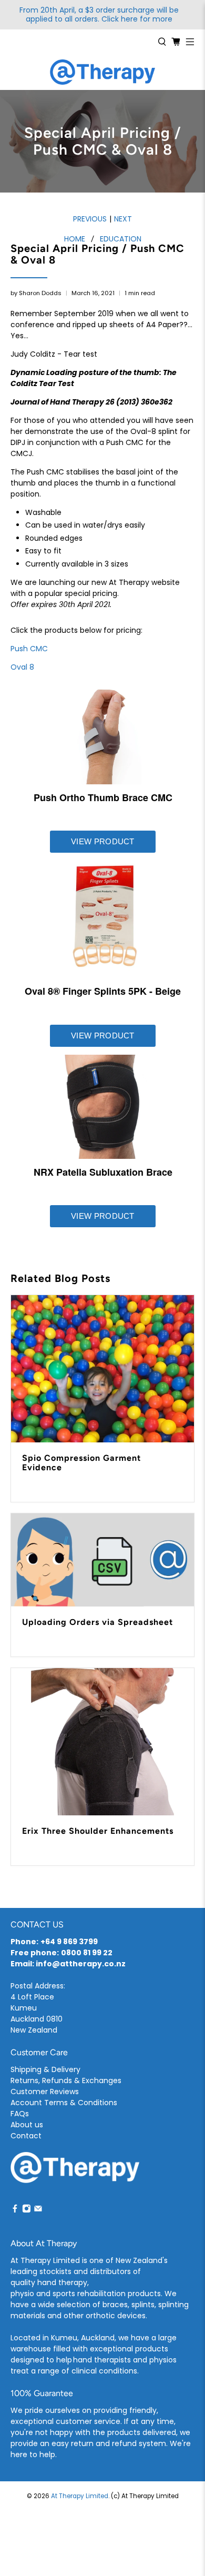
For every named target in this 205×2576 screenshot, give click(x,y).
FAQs (20, 2114)
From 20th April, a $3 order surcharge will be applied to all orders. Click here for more (99, 15)
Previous (90, 219)
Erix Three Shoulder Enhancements (98, 1831)
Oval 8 (22, 667)
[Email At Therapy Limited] (38, 2210)
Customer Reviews (45, 2092)
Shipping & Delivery (45, 2069)
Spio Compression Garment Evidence (81, 1463)
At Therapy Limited (80, 2496)
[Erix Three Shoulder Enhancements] (103, 1742)
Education (121, 239)
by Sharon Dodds (36, 293)
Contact (26, 2136)
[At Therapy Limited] (102, 72)
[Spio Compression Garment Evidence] (103, 1369)
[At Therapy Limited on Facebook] (15, 2210)
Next (123, 219)
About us (27, 2125)
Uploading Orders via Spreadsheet (98, 1622)
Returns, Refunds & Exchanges (66, 2080)
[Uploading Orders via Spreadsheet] (103, 1560)
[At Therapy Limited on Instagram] (27, 2210)
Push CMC (29, 649)
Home (75, 239)
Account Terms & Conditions (64, 2103)
